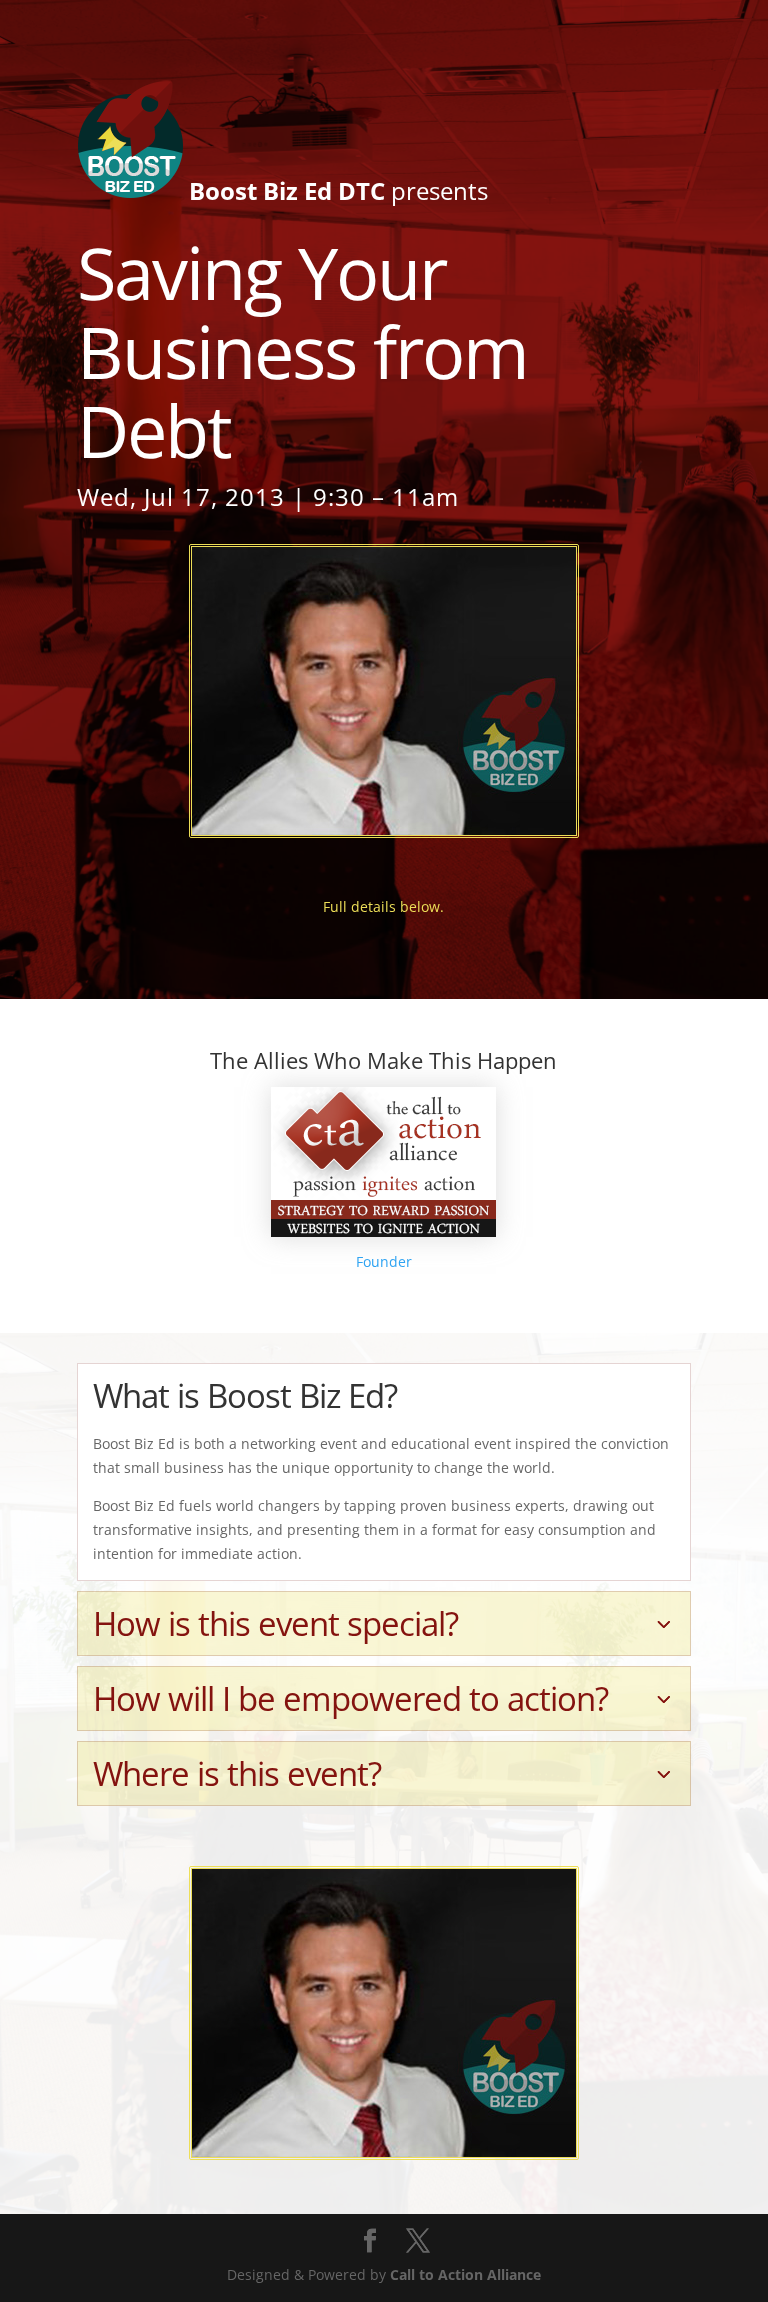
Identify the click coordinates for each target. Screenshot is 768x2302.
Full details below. (383, 906)
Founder (384, 1261)
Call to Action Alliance (465, 2274)
